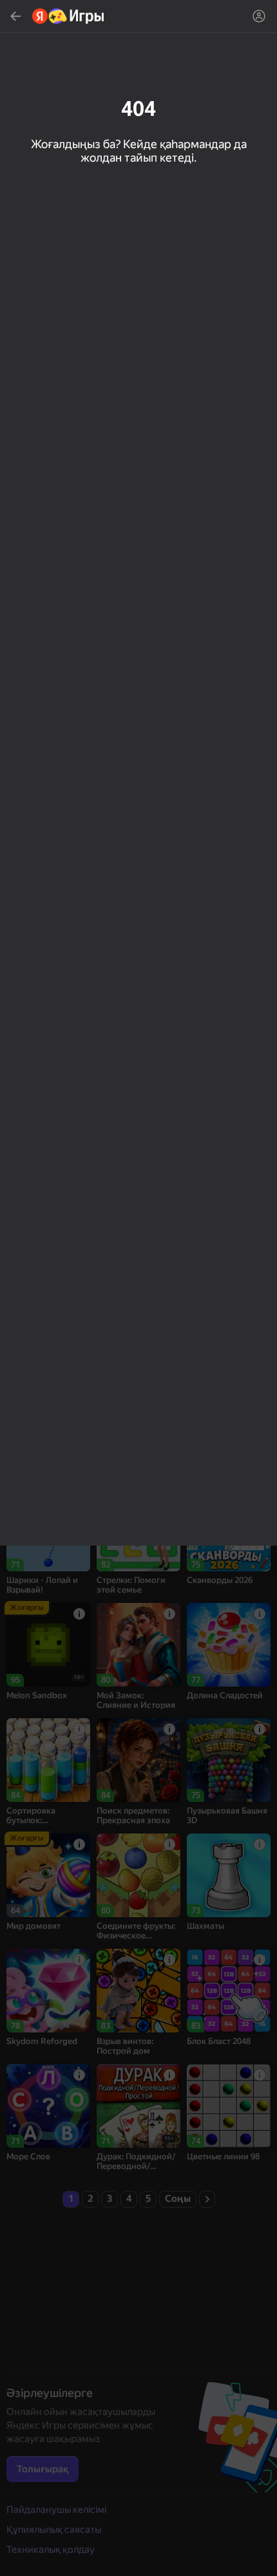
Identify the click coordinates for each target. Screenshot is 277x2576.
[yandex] (69, 16)
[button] (138, 1288)
